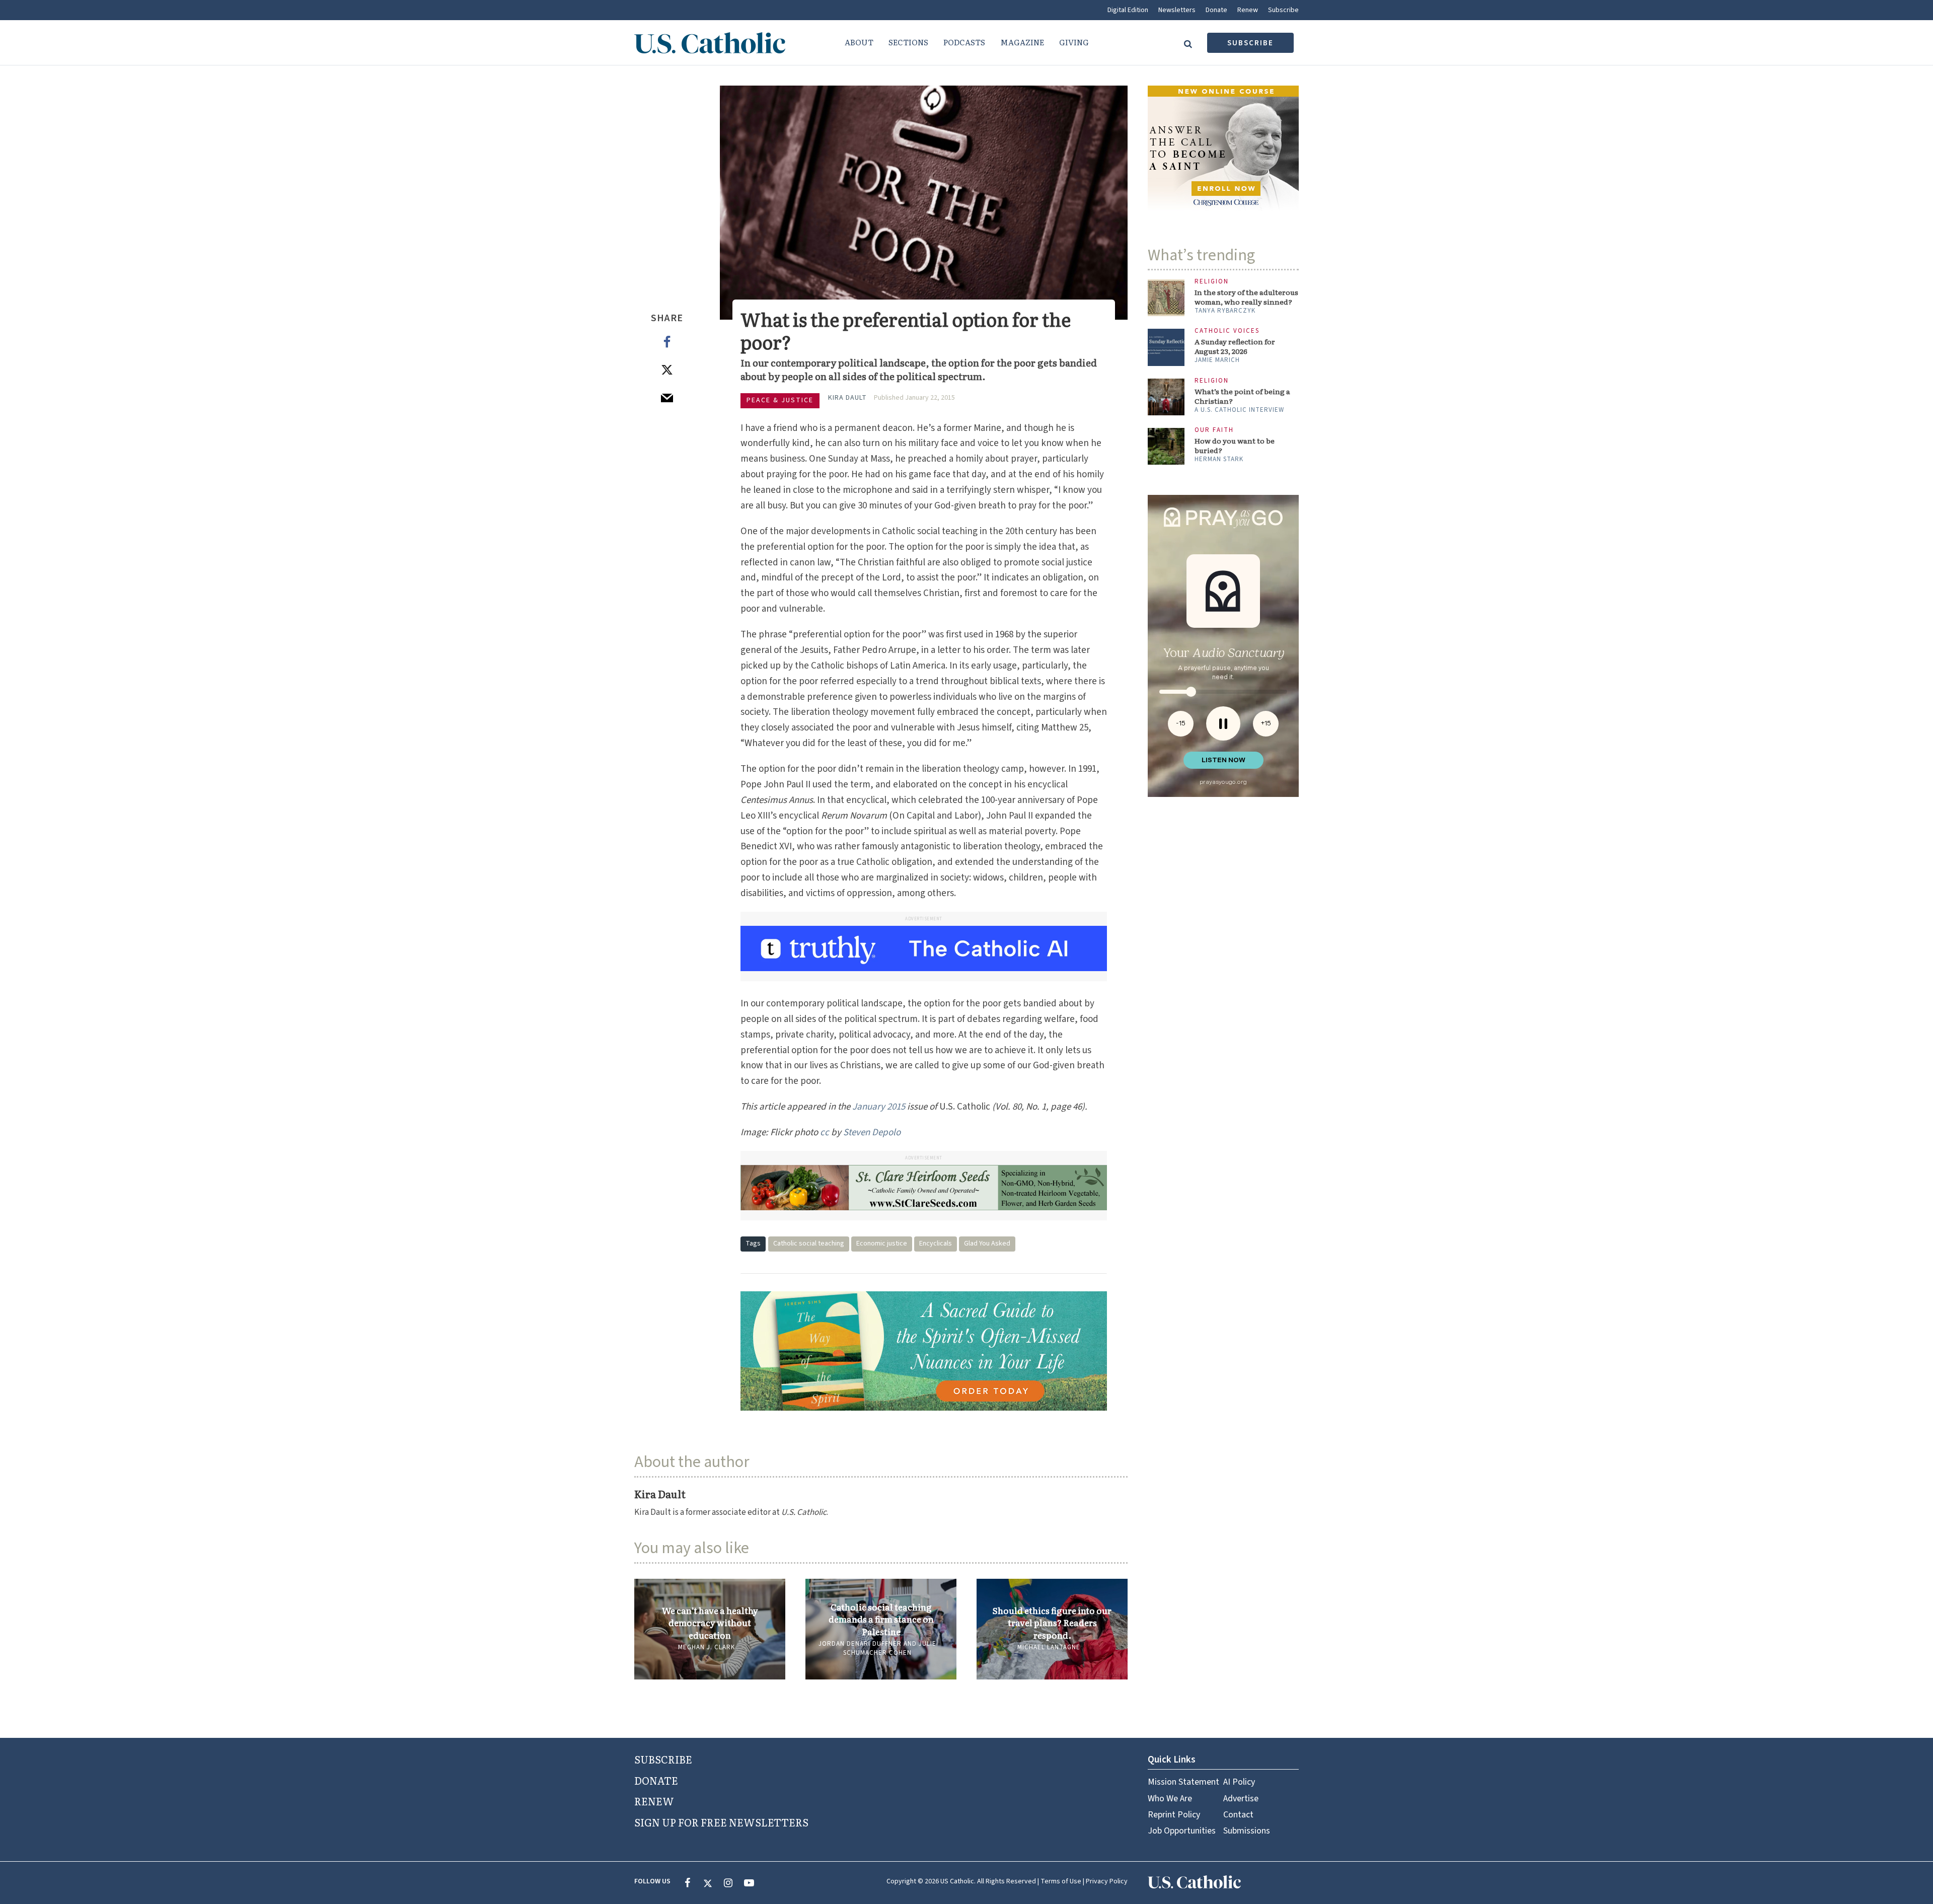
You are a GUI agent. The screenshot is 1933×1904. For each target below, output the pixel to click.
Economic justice (882, 1243)
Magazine (1022, 42)
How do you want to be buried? (1235, 446)
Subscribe (1283, 10)
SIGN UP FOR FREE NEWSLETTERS (721, 1822)
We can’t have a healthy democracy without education (710, 1623)
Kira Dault (847, 398)
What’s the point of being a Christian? (1242, 396)
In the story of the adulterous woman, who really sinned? (1246, 297)
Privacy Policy (1107, 1881)
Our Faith (1214, 430)
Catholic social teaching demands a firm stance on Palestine (881, 1619)
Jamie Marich (1217, 360)
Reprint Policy (1174, 1815)
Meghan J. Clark (707, 1647)
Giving (1074, 42)
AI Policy (1239, 1782)
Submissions (1247, 1831)
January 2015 (879, 1107)
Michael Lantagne (1049, 1647)
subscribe (1250, 43)
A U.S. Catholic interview (1239, 410)
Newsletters (1177, 10)
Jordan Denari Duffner (860, 1644)
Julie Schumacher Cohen (890, 1648)
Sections (908, 42)
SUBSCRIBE (663, 1759)
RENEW (654, 1801)
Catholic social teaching (809, 1243)
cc (825, 1132)
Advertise (1241, 1799)
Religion (1212, 282)
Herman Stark (1219, 459)
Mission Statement (1183, 1782)
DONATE (656, 1780)
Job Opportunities (1182, 1831)
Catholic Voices (1227, 331)
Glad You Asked (987, 1243)
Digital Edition (1128, 10)
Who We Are (1170, 1799)
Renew (1248, 10)
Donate (1216, 10)
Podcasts (964, 42)
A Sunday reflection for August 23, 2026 (1235, 346)
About (859, 42)
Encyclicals (936, 1243)
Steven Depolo (872, 1132)
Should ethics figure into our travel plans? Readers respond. (1052, 1623)
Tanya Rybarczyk (1225, 311)
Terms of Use (1061, 1881)
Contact (1238, 1815)
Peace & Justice (780, 400)
